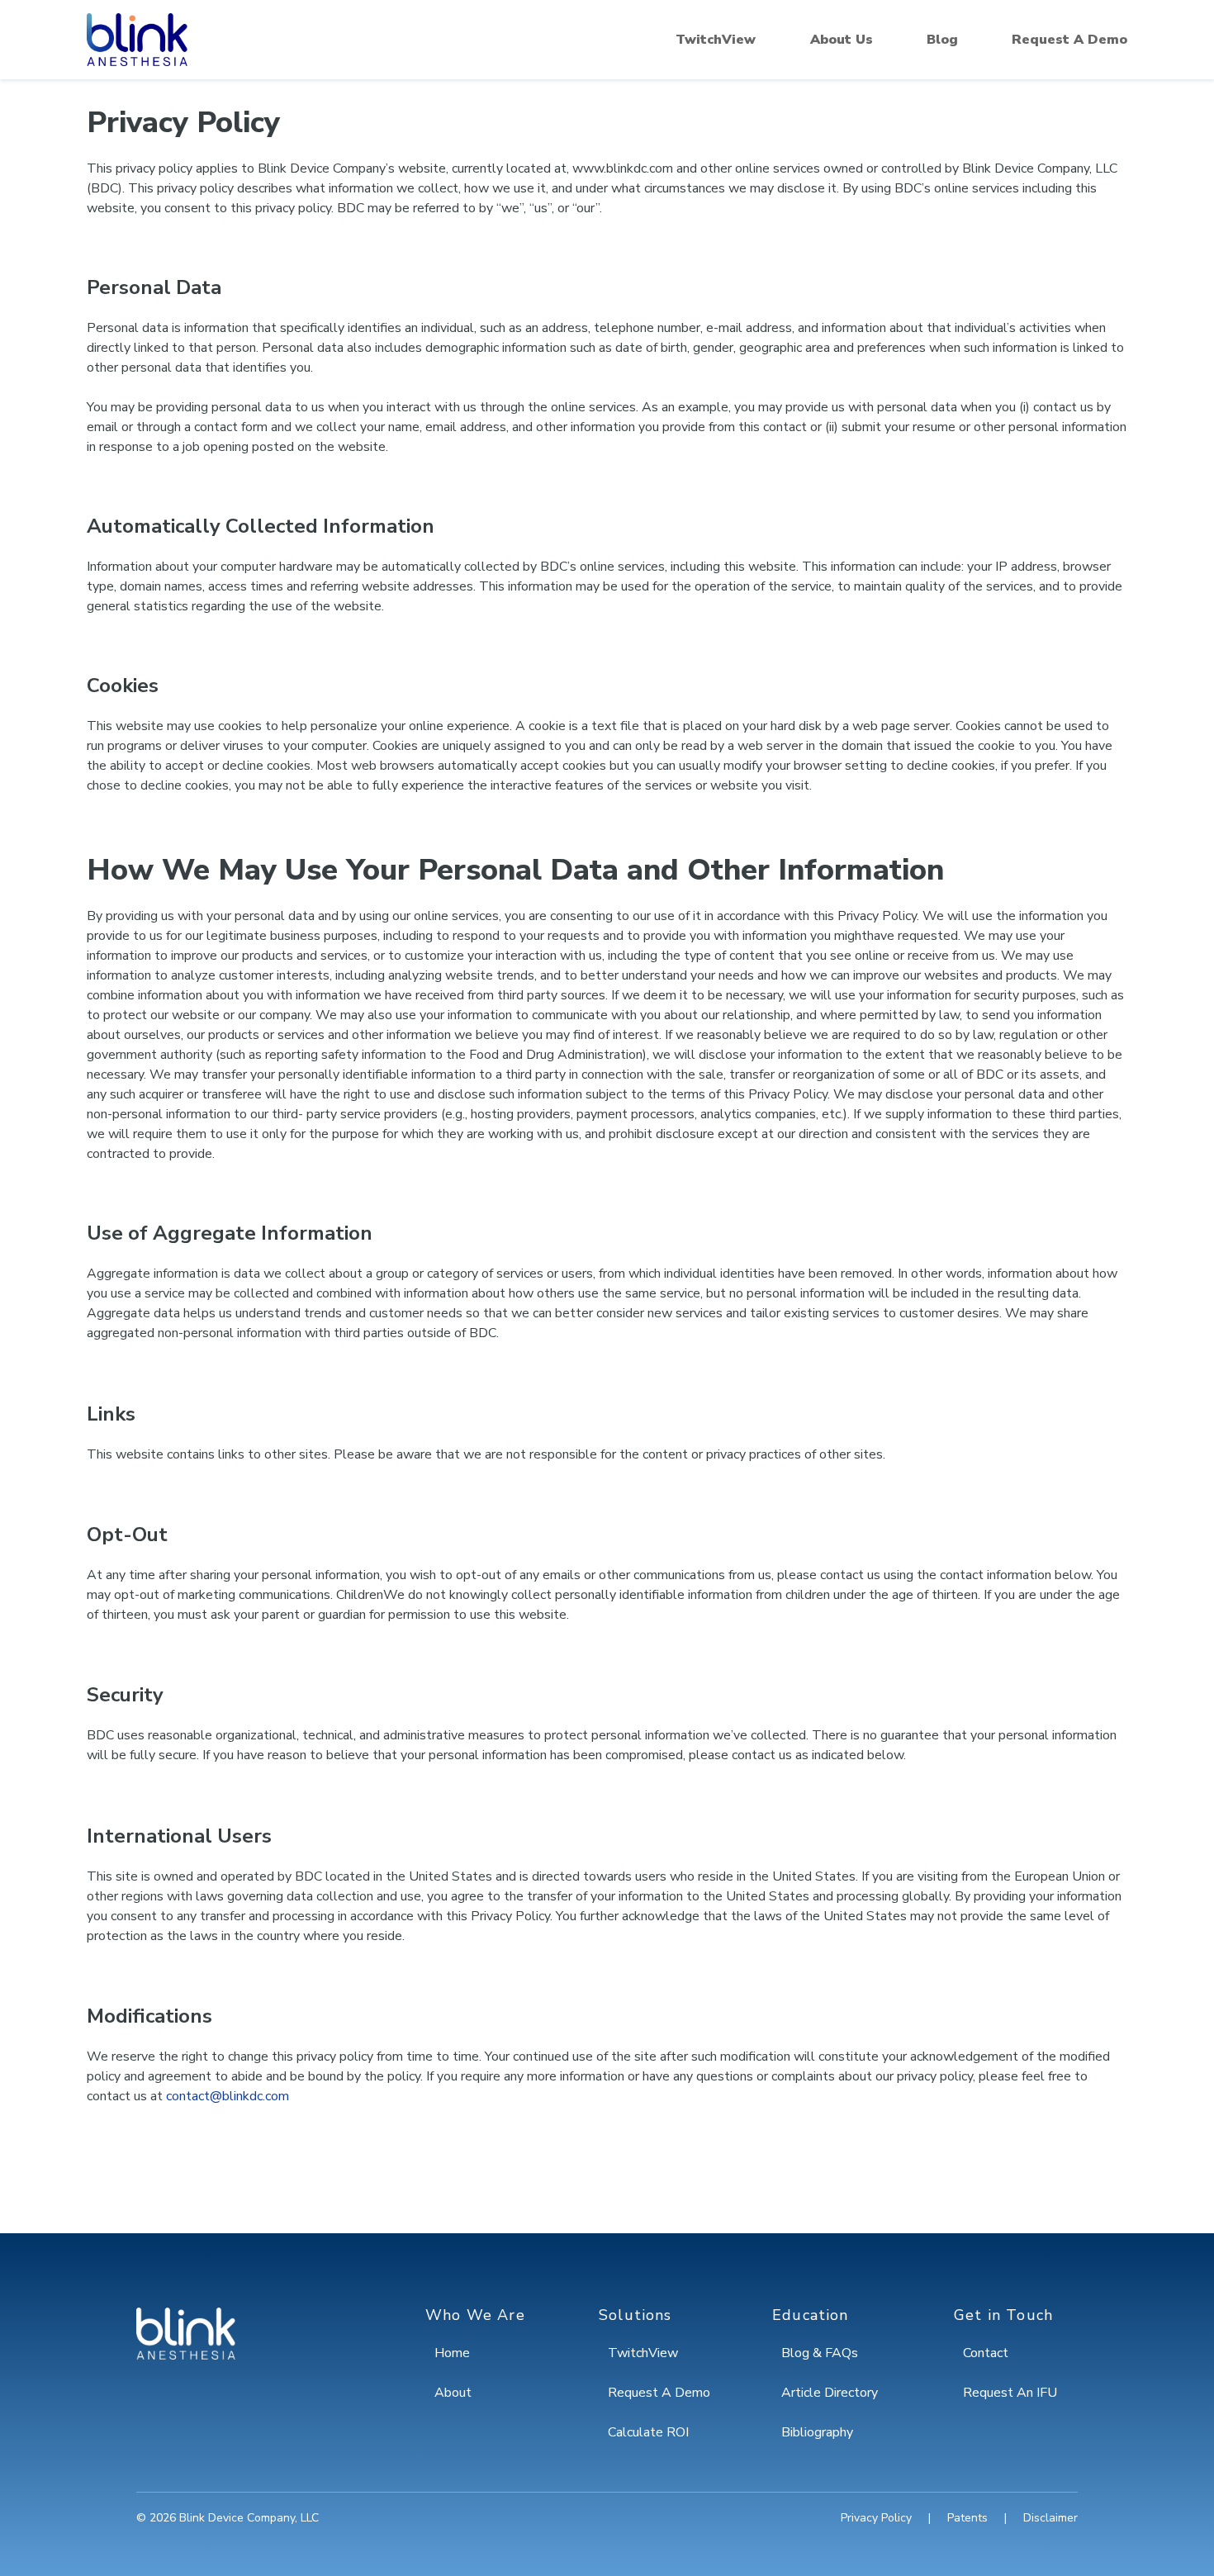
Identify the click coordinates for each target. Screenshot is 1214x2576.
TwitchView (716, 40)
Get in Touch (1003, 2315)
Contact (986, 2353)
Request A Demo (1069, 40)
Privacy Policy (876, 2518)
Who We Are (475, 2315)
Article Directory (830, 2393)
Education (811, 2315)
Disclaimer (1050, 2518)
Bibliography (817, 2432)
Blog (942, 40)
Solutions (635, 2315)
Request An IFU (1010, 2393)
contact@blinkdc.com (228, 2096)
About (453, 2393)
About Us (842, 40)
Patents (967, 2518)
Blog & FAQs (820, 2353)
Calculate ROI (648, 2432)
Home (452, 2353)
